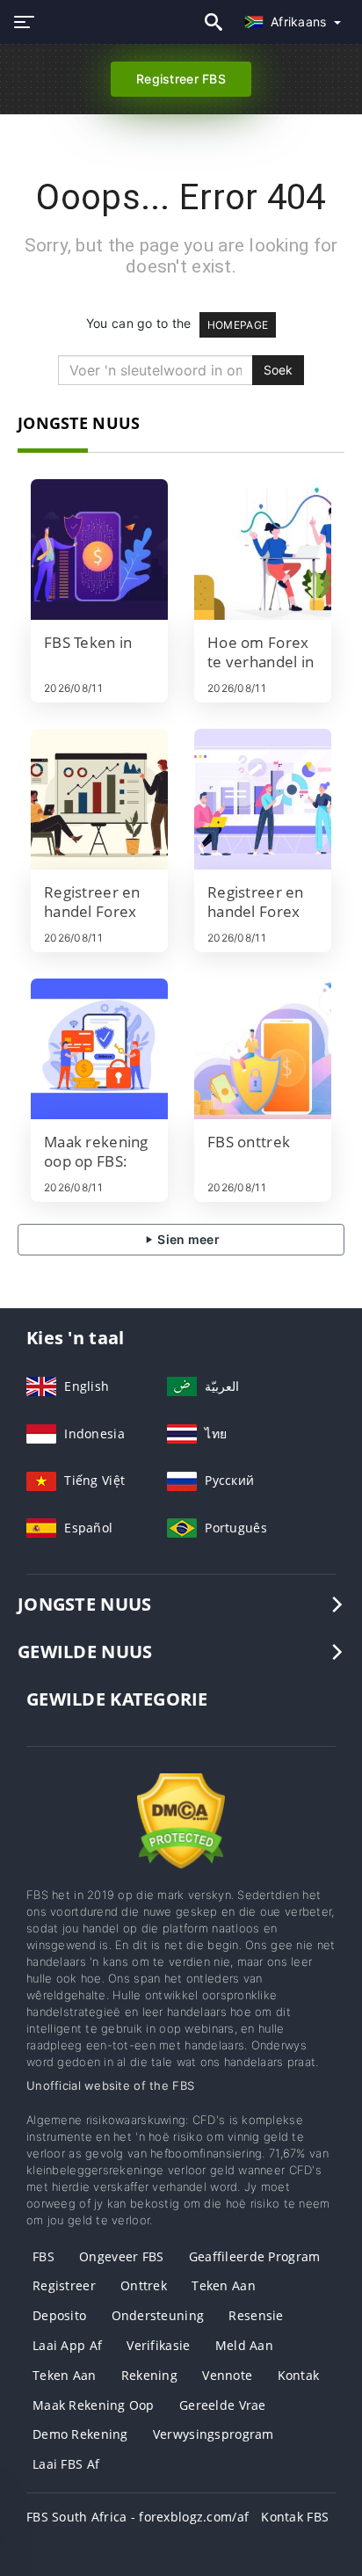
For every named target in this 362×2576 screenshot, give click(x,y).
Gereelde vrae (223, 2405)
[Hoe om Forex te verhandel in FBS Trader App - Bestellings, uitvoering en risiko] (263, 549)
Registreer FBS (181, 79)
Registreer (64, 2285)
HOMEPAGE (238, 325)
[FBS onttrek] (263, 1049)
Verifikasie (158, 2345)
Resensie (256, 2315)
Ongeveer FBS (121, 2256)
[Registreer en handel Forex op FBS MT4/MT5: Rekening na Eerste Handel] (99, 799)
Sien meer (187, 1239)
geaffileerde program (255, 2256)
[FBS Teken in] (99, 549)
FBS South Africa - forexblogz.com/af (138, 2517)
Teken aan (224, 2285)
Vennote (227, 2375)
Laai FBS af (66, 2464)
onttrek (144, 2285)
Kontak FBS (295, 2517)
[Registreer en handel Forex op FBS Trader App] (263, 799)
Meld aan (244, 2345)
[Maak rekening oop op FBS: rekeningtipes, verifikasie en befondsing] (99, 1049)
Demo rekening (80, 2434)
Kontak (299, 2375)
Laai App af (67, 2345)
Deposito (59, 2315)
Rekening (149, 2375)
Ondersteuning (158, 2315)
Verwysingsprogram (214, 2434)
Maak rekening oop (94, 2405)
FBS (43, 2256)
